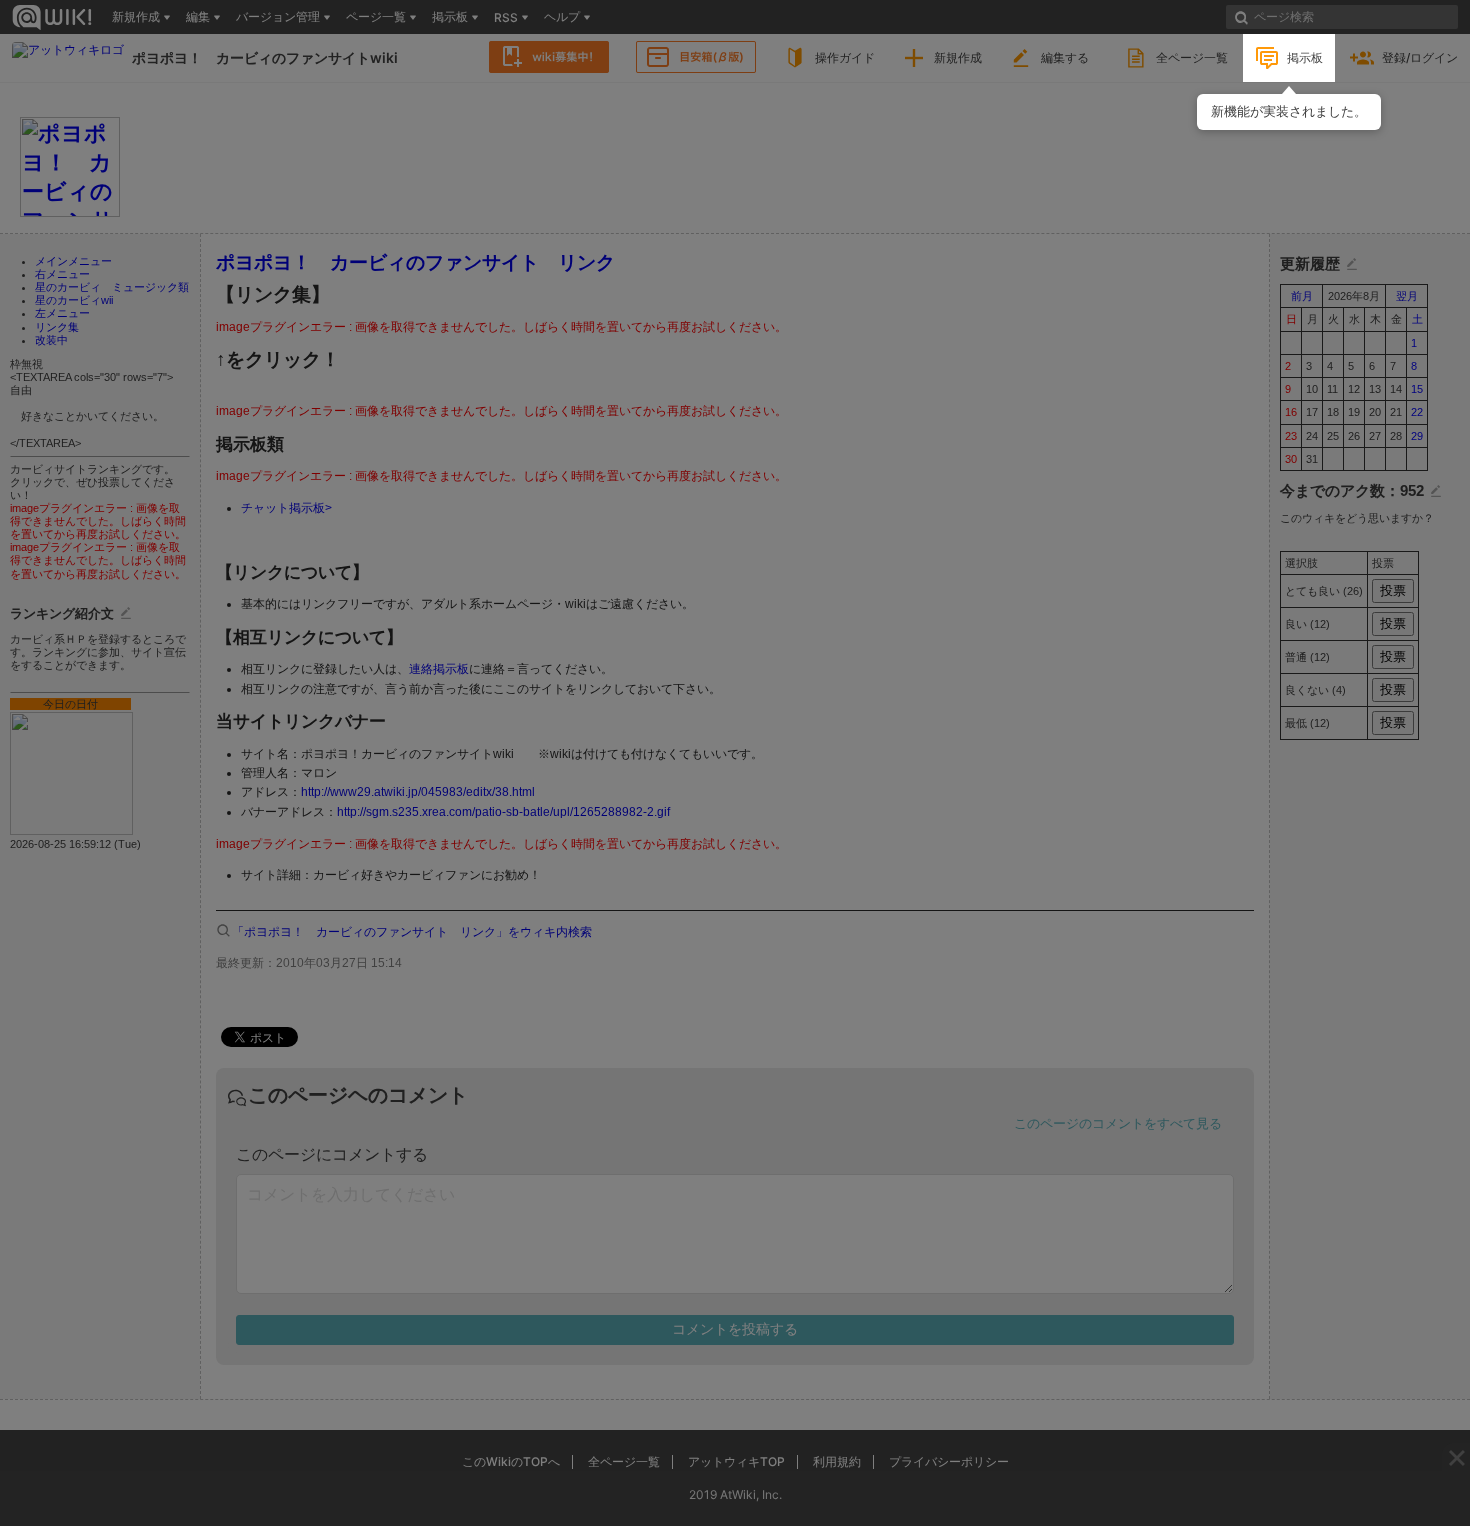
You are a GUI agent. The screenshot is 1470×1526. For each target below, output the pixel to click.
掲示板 (1305, 57)
